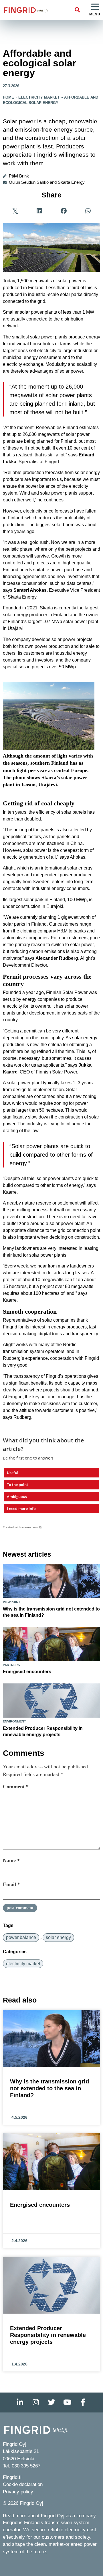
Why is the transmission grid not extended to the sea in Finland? (49, 2088)
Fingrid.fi (12, 2477)
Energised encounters (27, 1672)
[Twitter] (51, 2403)
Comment (16, 1787)
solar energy (58, 1937)
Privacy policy (18, 2492)
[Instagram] (36, 2403)
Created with (20, 1527)
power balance (21, 1937)
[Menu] (95, 7)
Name (11, 1860)
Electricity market (39, 97)
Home (8, 97)
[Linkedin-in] (20, 2403)
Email (11, 1884)
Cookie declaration (23, 2484)
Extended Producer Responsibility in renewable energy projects (48, 2335)
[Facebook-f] (83, 2403)
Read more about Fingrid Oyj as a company (49, 2516)
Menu (95, 14)
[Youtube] (67, 2403)
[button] (77, 10)
